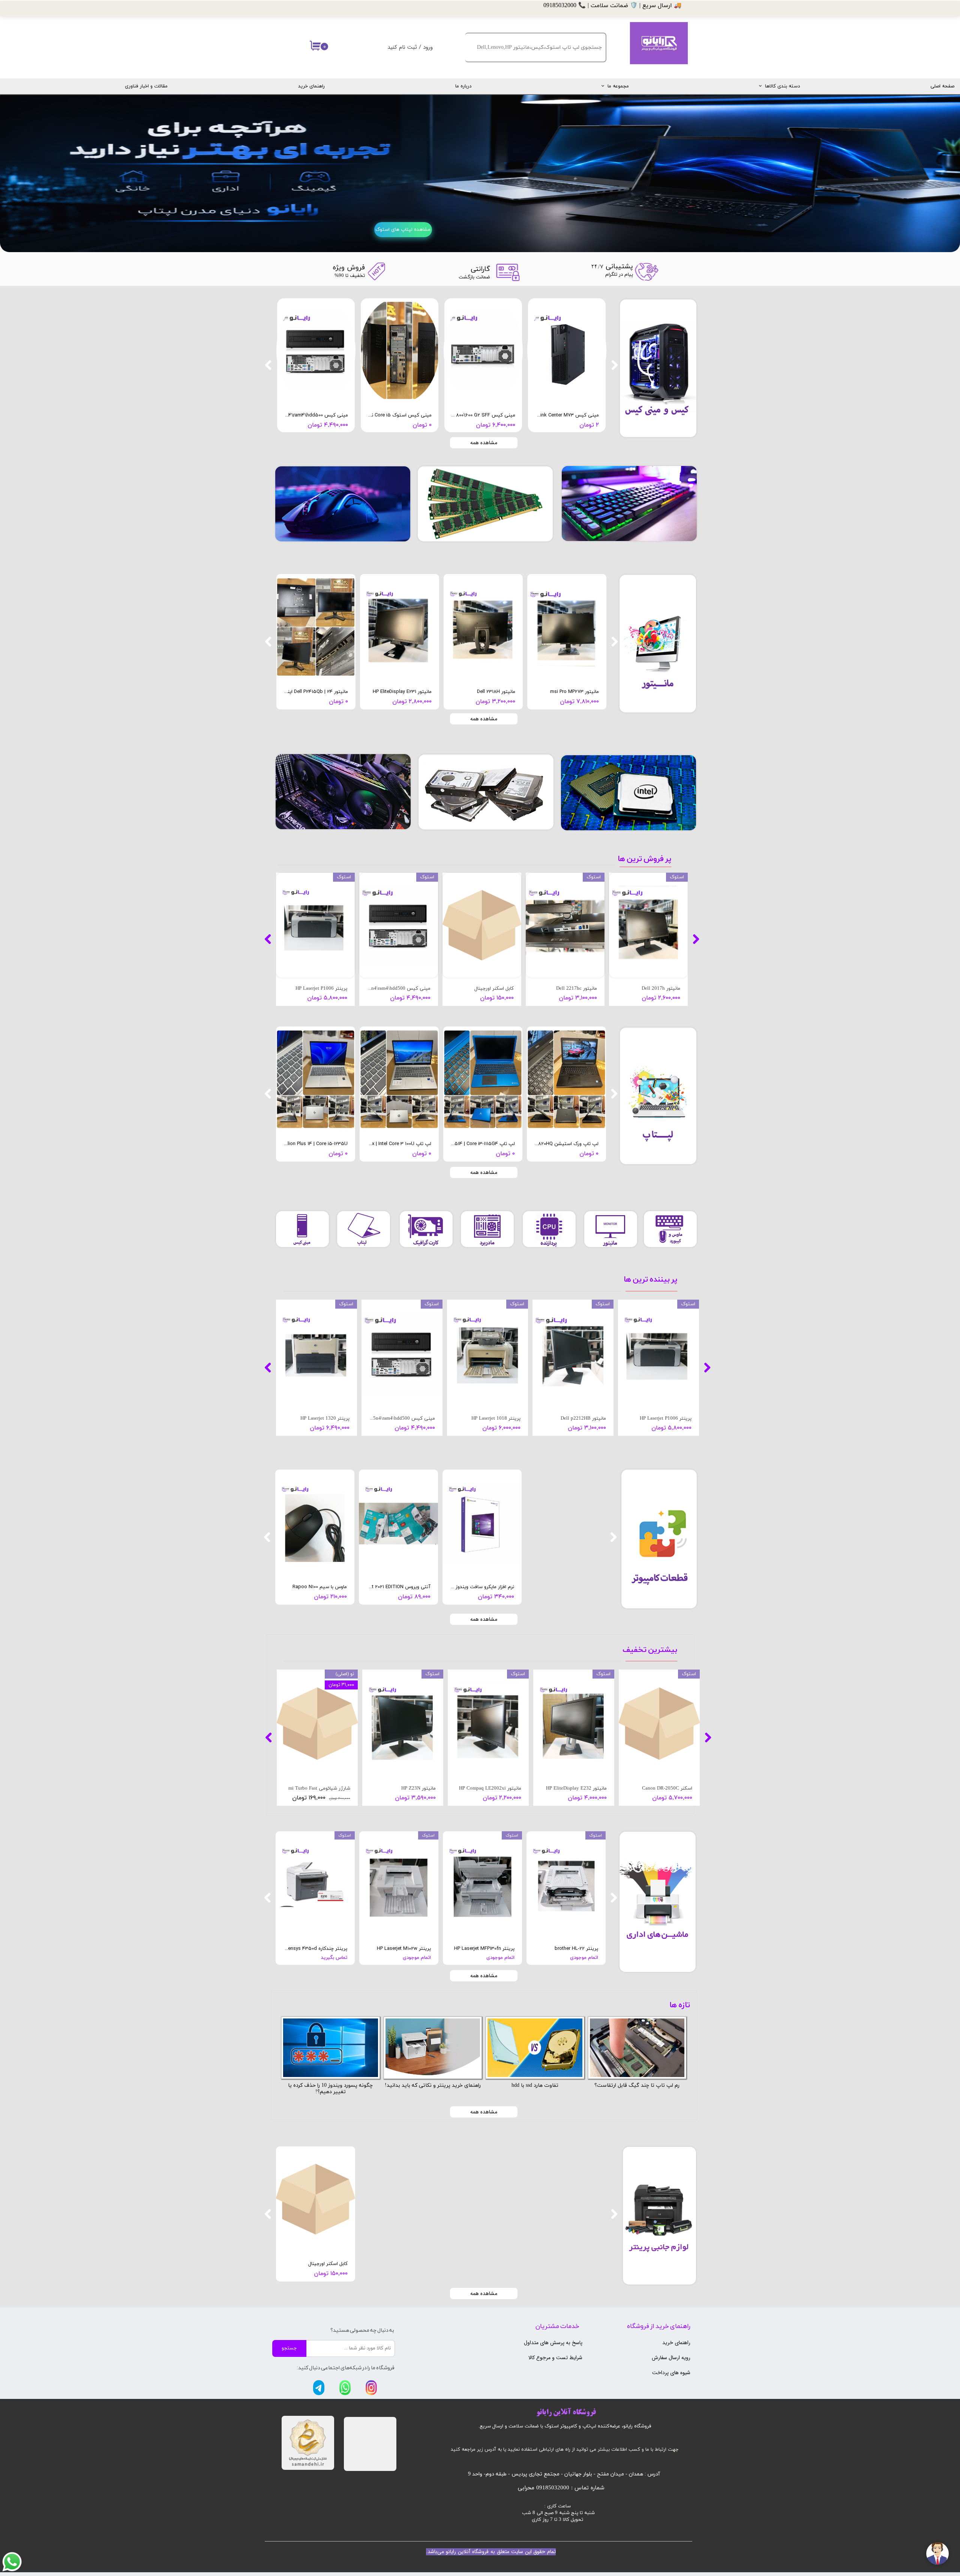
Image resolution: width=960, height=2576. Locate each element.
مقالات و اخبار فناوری (146, 86)
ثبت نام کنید (402, 47)
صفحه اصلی (942, 86)
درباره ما (463, 86)
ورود (428, 47)
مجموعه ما (618, 86)
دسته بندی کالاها (782, 86)
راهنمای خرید (311, 86)
